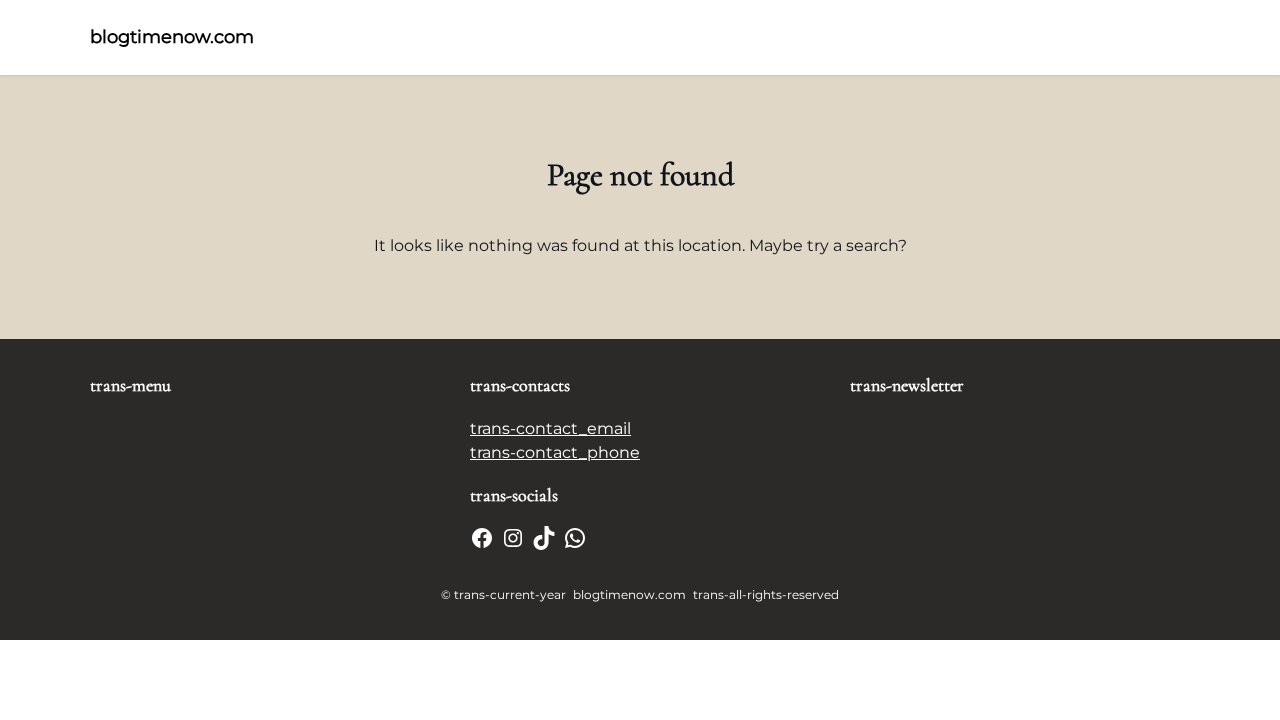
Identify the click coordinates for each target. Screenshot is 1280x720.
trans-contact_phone (555, 452)
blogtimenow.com (172, 37)
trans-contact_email (550, 428)
